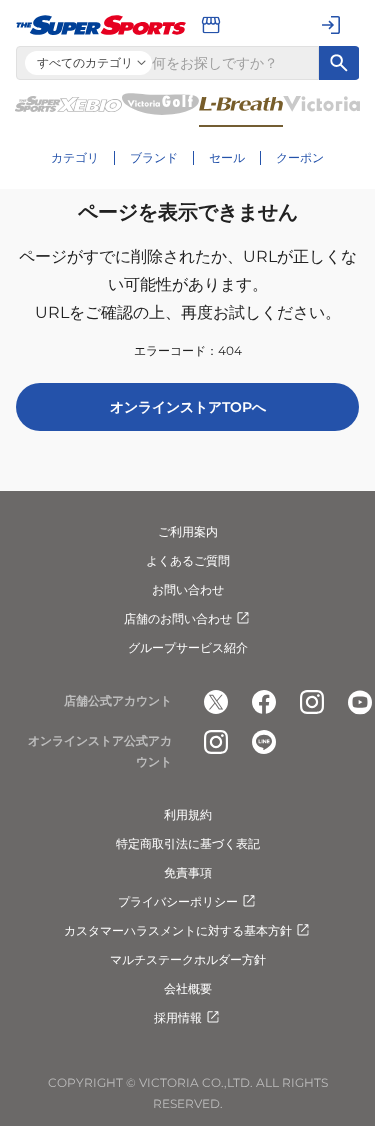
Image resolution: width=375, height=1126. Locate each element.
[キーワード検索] (339, 63)
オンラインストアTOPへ (188, 407)
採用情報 (178, 1017)
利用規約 (188, 814)
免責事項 (188, 872)
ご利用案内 (188, 531)
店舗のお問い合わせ (178, 618)
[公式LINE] (264, 742)
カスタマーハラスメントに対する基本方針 (178, 930)
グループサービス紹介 (188, 647)
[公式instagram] (312, 702)
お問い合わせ (188, 589)
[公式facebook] (264, 702)
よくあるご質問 (188, 560)
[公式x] (216, 702)
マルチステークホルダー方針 (188, 959)
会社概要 (188, 988)
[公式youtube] (360, 702)
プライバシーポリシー (178, 901)
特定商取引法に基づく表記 (188, 843)
